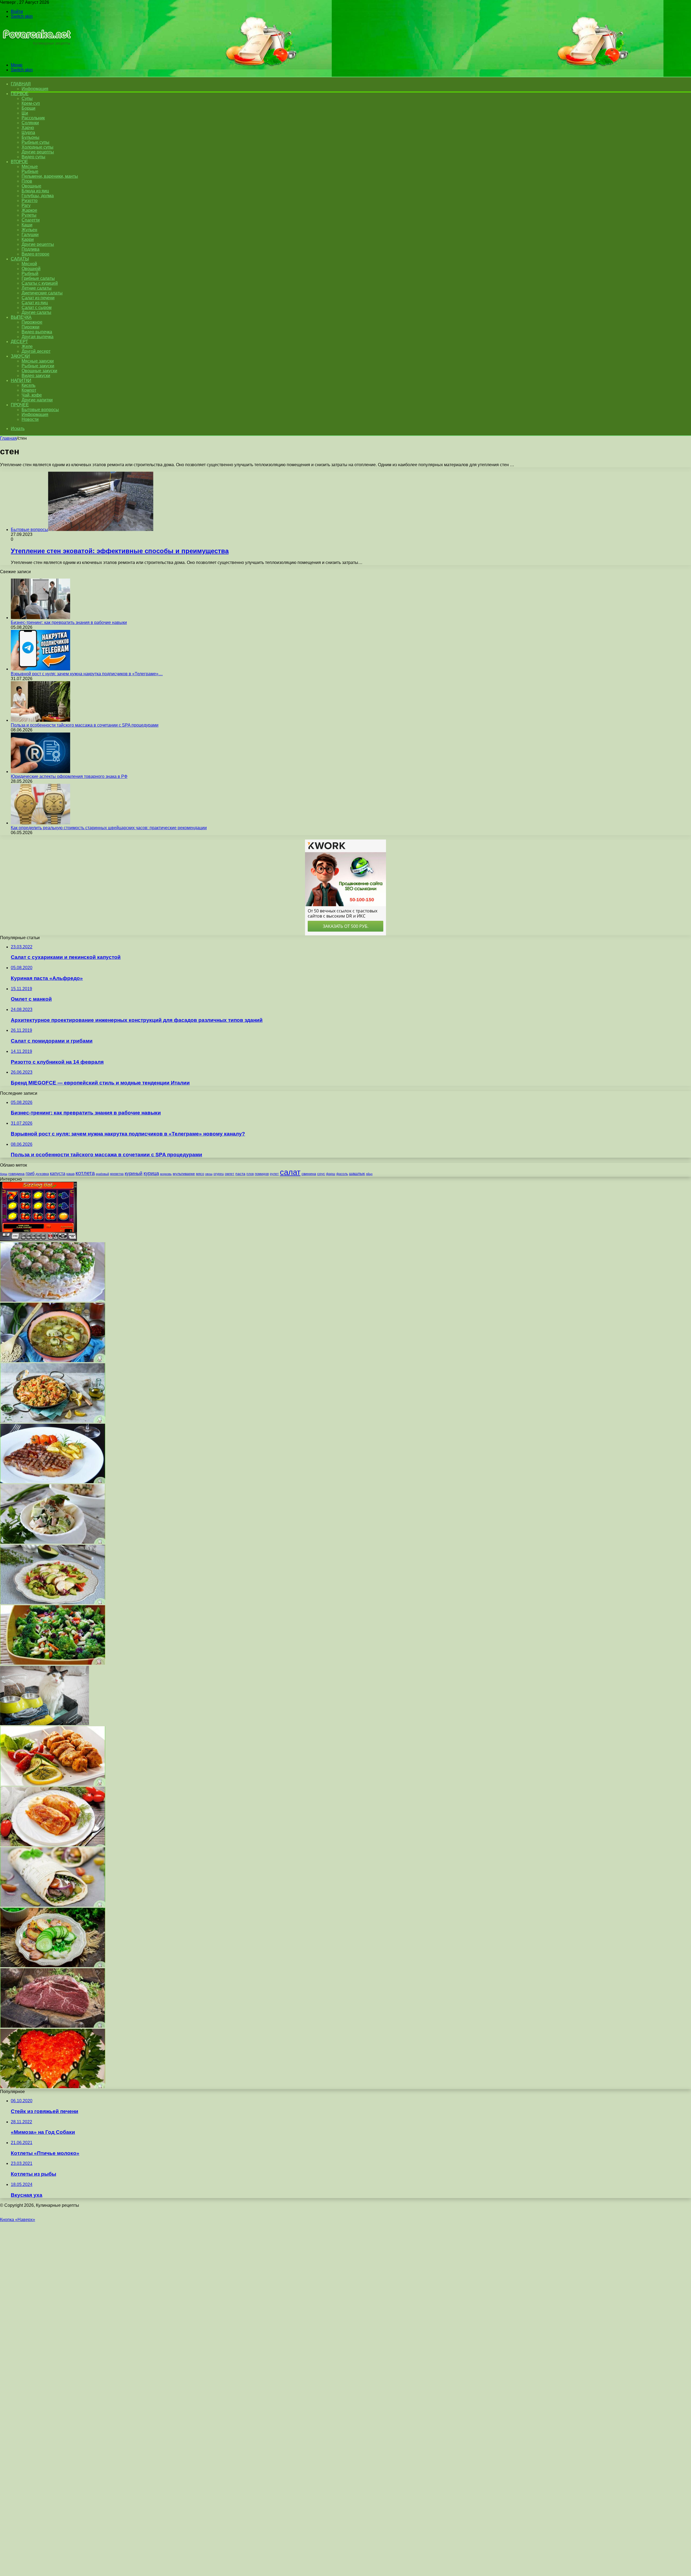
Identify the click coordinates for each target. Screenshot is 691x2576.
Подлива (31, 249)
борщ (4, 1174)
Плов (27, 181)
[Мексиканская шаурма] (53, 1905)
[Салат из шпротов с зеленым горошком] (53, 1966)
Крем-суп (31, 103)
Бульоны (31, 137)
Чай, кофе (32, 395)
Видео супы (33, 157)
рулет (274, 1174)
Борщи (28, 108)
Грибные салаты (38, 278)
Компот (29, 390)
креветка (117, 1174)
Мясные (30, 167)
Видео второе (35, 254)
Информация (35, 89)
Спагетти (31, 220)
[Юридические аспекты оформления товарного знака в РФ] (40, 772)
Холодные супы (38, 147)
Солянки (30, 123)
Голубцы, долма (38, 196)
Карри (28, 239)
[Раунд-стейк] (53, 2026)
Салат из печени (38, 298)
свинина (309, 1174)
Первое (20, 94)
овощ (209, 1174)
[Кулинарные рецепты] (36, 56)
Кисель (28, 385)
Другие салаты (36, 312)
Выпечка (21, 317)
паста (240, 1174)
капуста (58, 1173)
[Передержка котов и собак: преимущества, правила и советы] (45, 1724)
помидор (262, 1174)
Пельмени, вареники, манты (50, 176)
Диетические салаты (42, 293)
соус (321, 1174)
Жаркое (29, 210)
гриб (30, 1173)
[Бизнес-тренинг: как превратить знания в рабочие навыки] (40, 618)
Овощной (31, 269)
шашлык (357, 1174)
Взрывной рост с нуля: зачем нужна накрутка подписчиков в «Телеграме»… (87, 674)
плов (250, 1174)
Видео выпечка (37, 332)
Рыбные (30, 171)
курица (151, 1173)
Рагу (26, 205)
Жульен (29, 230)
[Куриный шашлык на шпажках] (53, 1784)
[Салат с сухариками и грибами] (53, 1542)
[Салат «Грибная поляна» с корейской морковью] (53, 1300)
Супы (27, 98)
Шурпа (28, 132)
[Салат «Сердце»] (53, 2087)
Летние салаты (37, 288)
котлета (85, 1173)
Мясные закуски (38, 361)
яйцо (369, 1174)
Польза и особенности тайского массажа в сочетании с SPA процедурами (85, 725)
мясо (200, 1174)
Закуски (20, 356)
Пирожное (32, 322)
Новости (30, 419)
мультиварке (184, 1174)
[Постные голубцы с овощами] (53, 1845)
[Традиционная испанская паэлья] (53, 1421)
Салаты (20, 259)
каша (70, 1174)
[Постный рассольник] (53, 1361)
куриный (134, 1173)
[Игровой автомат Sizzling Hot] (38, 1240)
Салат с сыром (37, 308)
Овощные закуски (39, 371)
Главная (8, 438)
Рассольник (33, 118)
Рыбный (30, 273)
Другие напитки (37, 400)
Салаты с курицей (40, 283)
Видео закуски (36, 376)
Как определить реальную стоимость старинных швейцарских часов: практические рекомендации (109, 828)
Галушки (30, 235)
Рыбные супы (35, 142)
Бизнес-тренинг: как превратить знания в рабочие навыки (69, 622)
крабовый (102, 1174)
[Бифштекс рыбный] (53, 1482)
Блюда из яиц (35, 191)
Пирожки (31, 327)
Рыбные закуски (38, 366)
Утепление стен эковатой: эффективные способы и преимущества (120, 551)
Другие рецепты (38, 152)
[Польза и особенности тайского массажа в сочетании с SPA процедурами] (40, 720)
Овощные (31, 186)
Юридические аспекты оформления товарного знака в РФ (69, 776)
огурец (219, 1174)
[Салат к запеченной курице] (53, 1603)
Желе (27, 346)
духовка (42, 1174)
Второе (19, 162)
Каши (27, 225)
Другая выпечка (38, 337)
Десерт (19, 342)
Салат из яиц (35, 303)
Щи (25, 113)
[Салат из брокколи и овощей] (53, 1663)
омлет (230, 1174)
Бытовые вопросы (40, 410)
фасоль (342, 1174)
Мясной (29, 264)
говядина (16, 1174)
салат (290, 1172)
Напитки (21, 380)
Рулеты (29, 215)
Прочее (20, 405)
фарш (331, 1174)
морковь (166, 1174)
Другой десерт (36, 351)
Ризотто (30, 201)
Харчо (28, 128)
